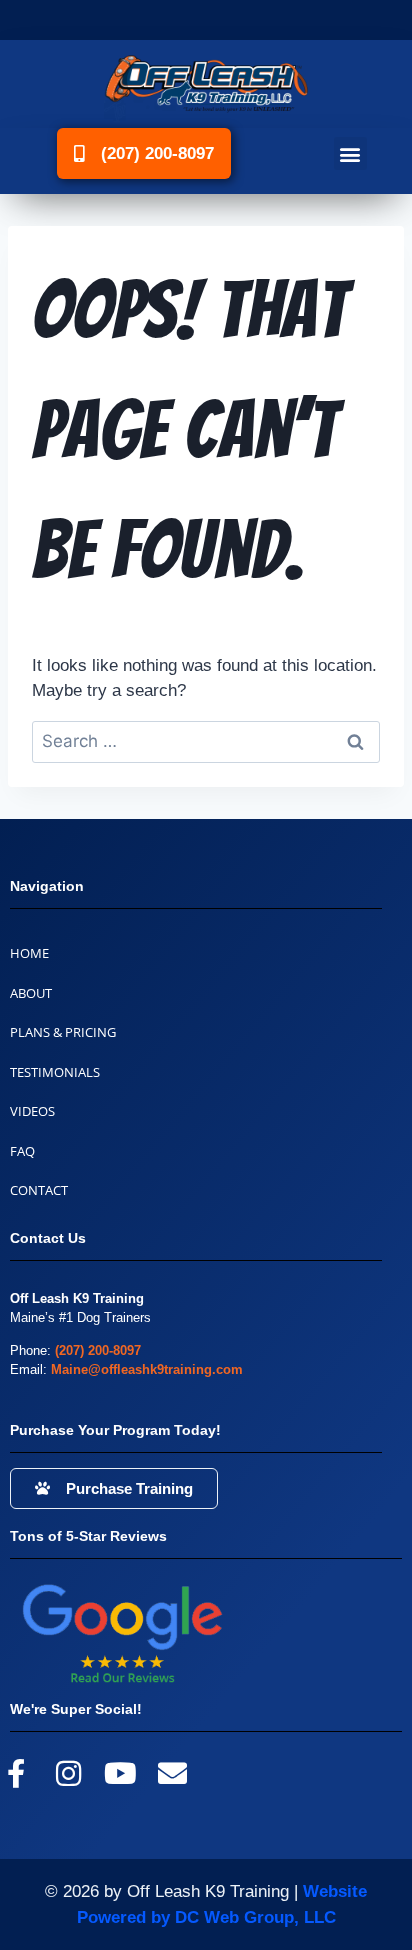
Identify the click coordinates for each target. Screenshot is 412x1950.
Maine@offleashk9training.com (147, 1369)
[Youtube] (120, 1773)
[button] (350, 153)
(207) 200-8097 (98, 1350)
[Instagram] (68, 1773)
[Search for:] (206, 741)
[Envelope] (173, 1773)
